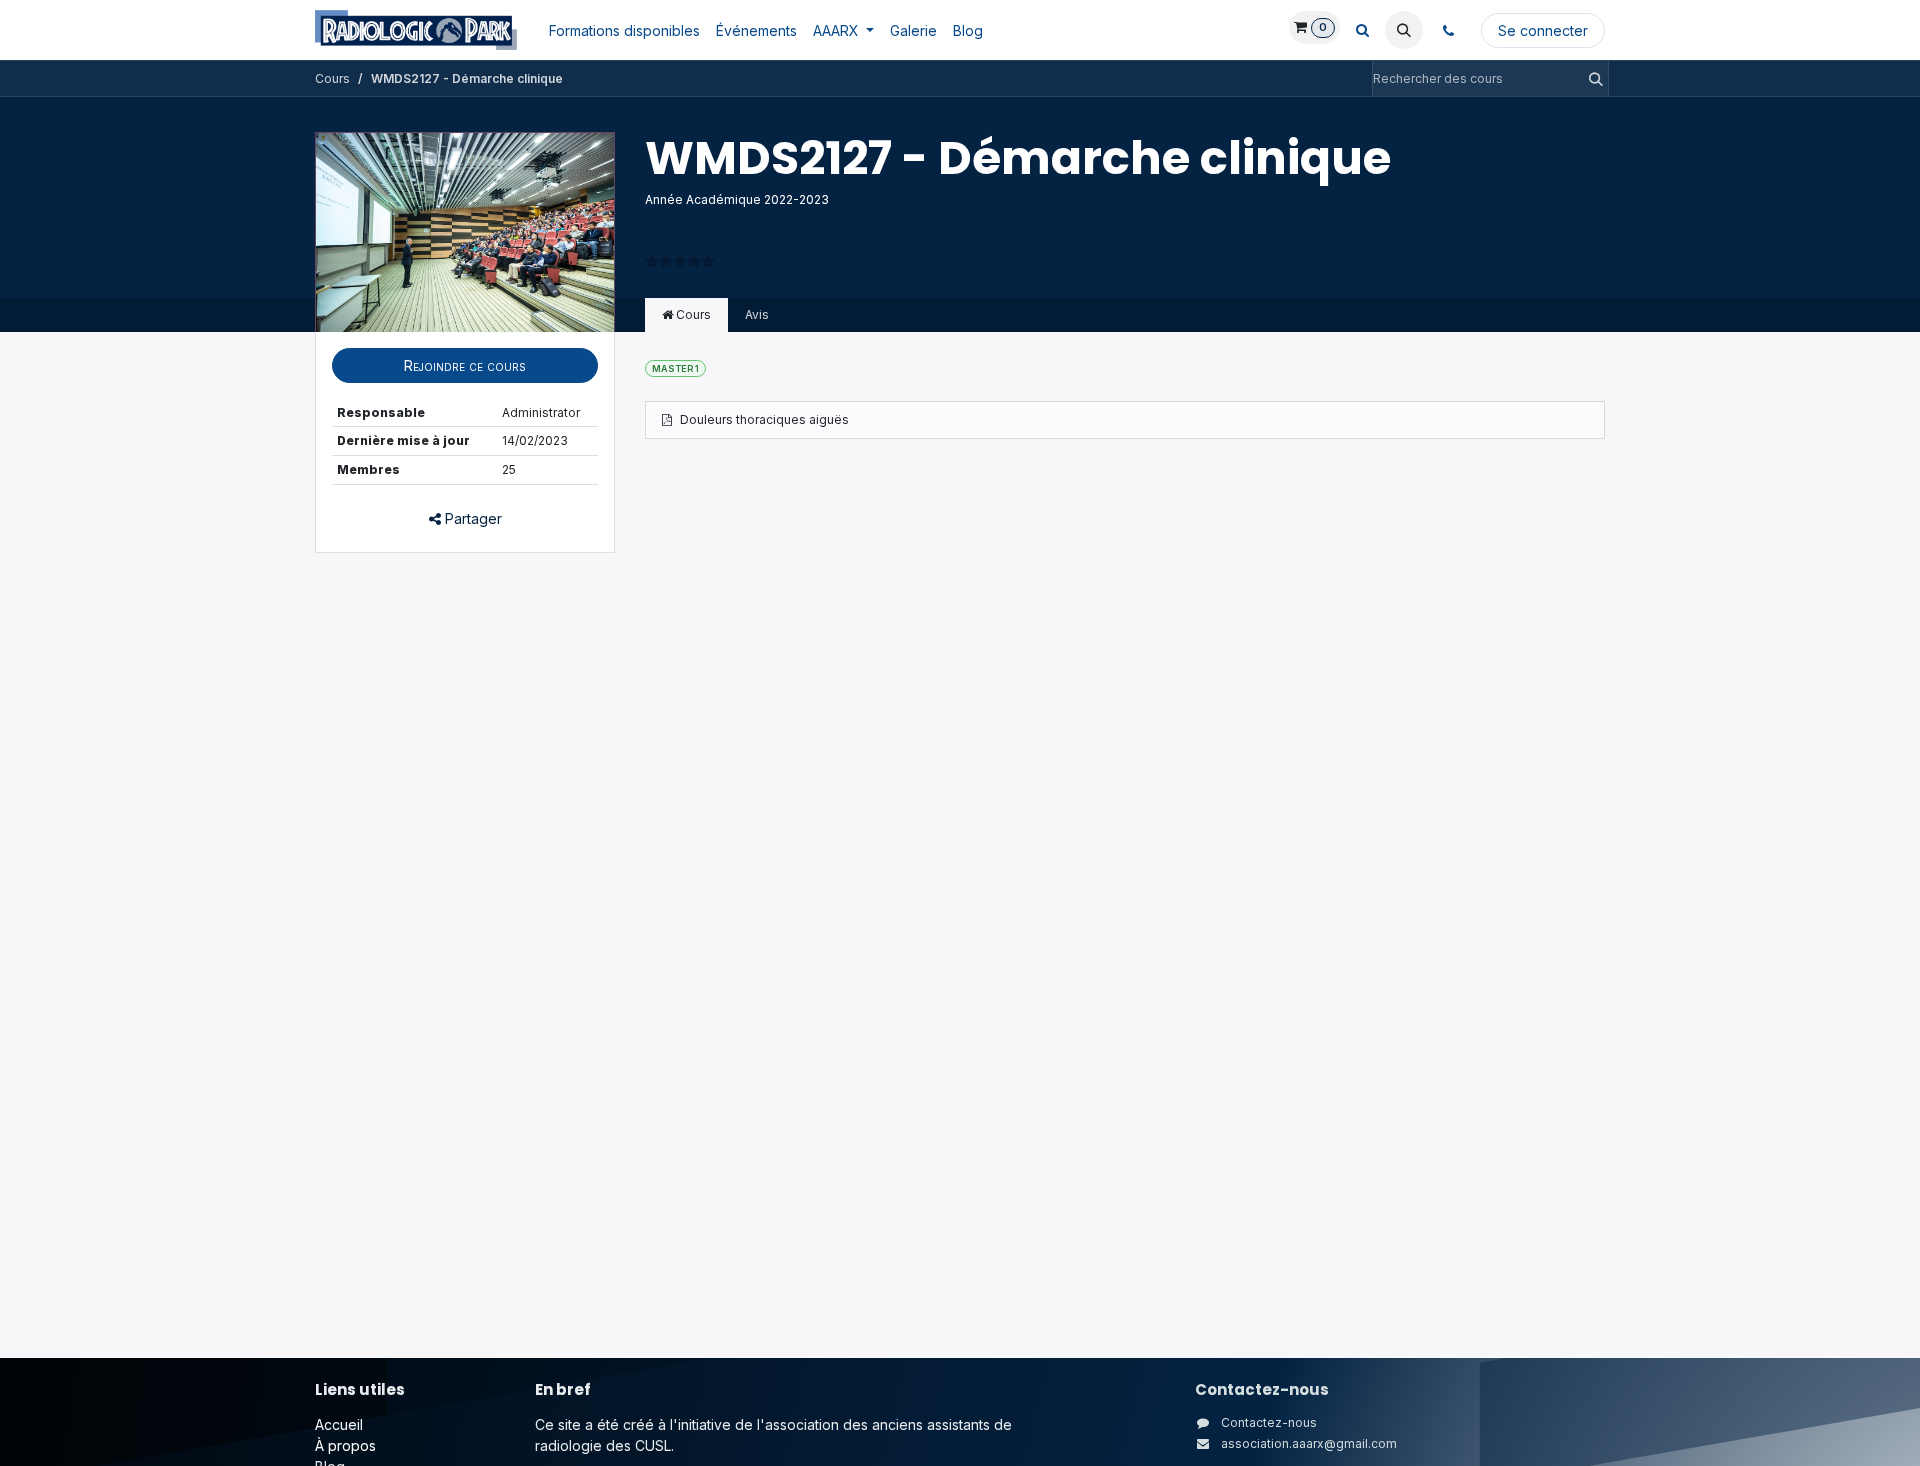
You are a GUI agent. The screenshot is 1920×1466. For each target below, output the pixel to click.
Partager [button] (471, 518)
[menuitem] (624, 30)
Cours (332, 78)
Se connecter (1543, 30)
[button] (1404, 30)
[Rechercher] (1590, 78)
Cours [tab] (692, 314)
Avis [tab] (757, 314)
